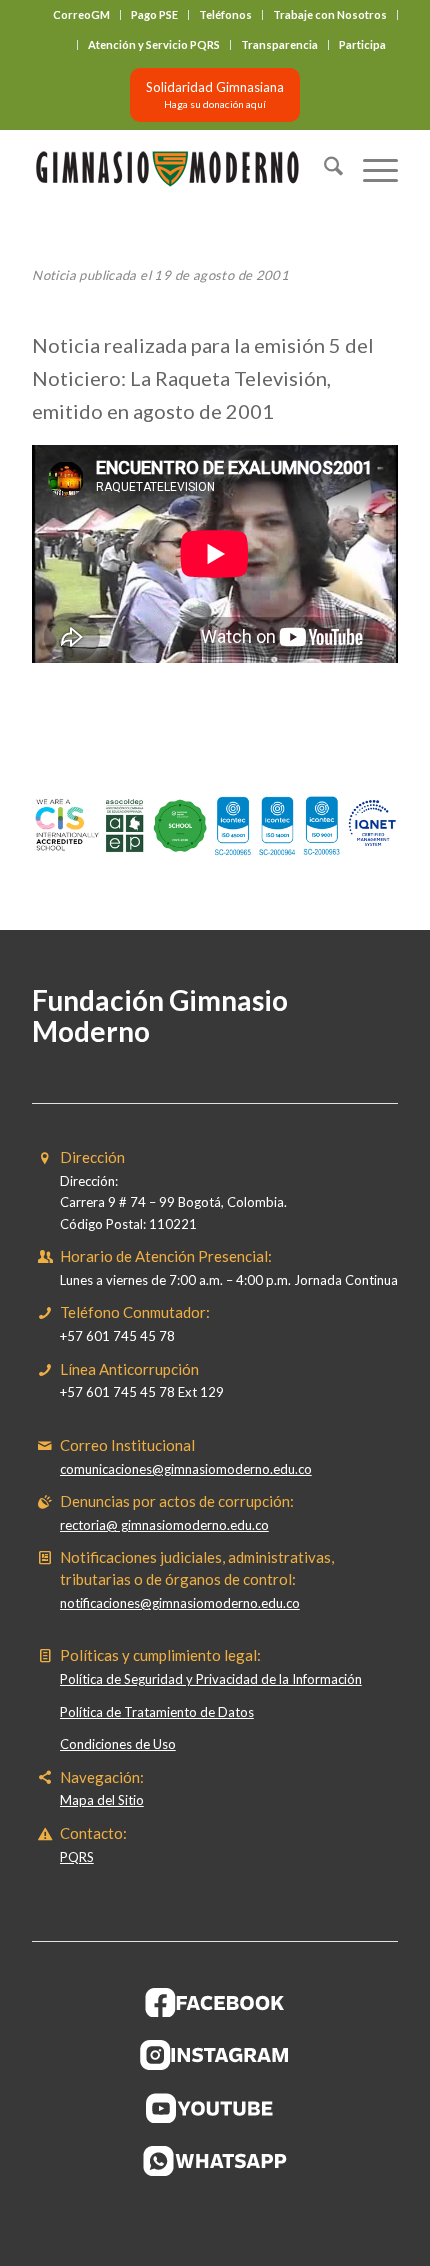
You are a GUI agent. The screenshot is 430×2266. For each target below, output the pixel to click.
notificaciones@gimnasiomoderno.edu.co (180, 1603)
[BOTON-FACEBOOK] (215, 2002)
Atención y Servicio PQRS (154, 44)
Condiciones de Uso (118, 1744)
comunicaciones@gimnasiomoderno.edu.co (186, 1469)
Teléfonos (225, 14)
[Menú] (370, 169)
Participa (362, 44)
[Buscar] (323, 169)
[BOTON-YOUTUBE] (215, 2108)
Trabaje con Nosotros (330, 14)
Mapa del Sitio (102, 1800)
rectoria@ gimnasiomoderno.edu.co (164, 1525)
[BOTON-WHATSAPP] (215, 2161)
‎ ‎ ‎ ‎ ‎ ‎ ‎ (61, 44)
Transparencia (279, 44)
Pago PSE (154, 14)
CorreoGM (81, 14)
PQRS (77, 1857)
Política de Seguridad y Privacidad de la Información (211, 1679)
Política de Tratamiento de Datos (157, 1712)
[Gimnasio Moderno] (178, 169)
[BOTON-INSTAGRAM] (215, 2055)
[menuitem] (82, 15)
